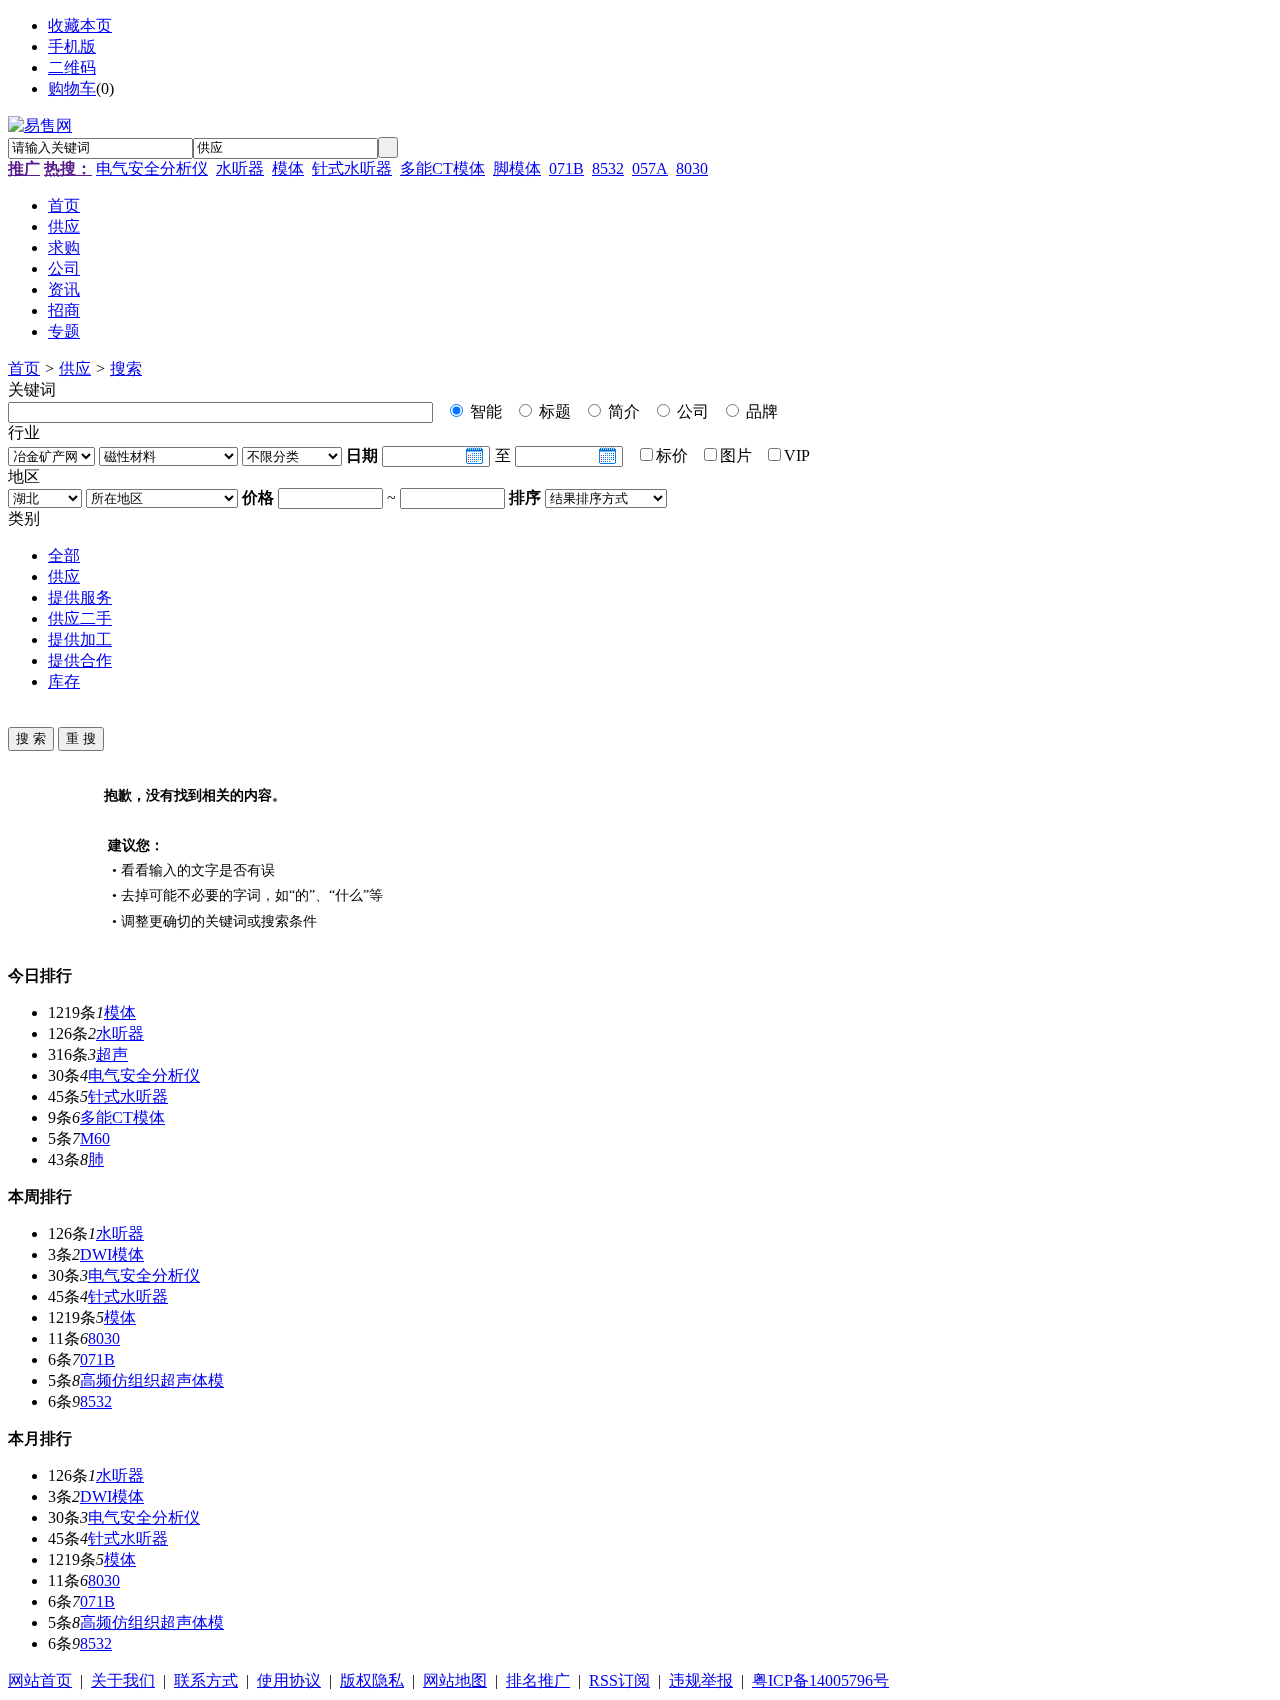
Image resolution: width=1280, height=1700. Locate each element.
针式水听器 (352, 168)
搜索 (126, 368)
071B (566, 168)
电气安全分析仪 (152, 168)
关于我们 (123, 1680)
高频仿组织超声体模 (152, 1380)
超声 (112, 1054)
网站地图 (455, 1680)
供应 (75, 368)
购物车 (72, 88)
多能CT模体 (442, 168)
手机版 (72, 46)
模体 (288, 168)
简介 (622, 411)
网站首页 (40, 1680)
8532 (608, 168)
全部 (64, 555)
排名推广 (538, 1680)
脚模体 (517, 168)
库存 (64, 681)
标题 (553, 411)
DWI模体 (112, 1254)
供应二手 (80, 618)
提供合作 (80, 660)
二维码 (72, 67)
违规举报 (701, 1680)
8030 (692, 168)
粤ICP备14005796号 (820, 1680)
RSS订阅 (619, 1680)
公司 (691, 411)
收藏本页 (80, 25)
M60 (95, 1138)
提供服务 (80, 597)
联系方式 (206, 1680)
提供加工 (80, 639)
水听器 (240, 168)
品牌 (760, 411)
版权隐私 (372, 1680)
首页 (24, 368)
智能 (484, 411)
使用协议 (289, 1680)
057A (650, 168)
